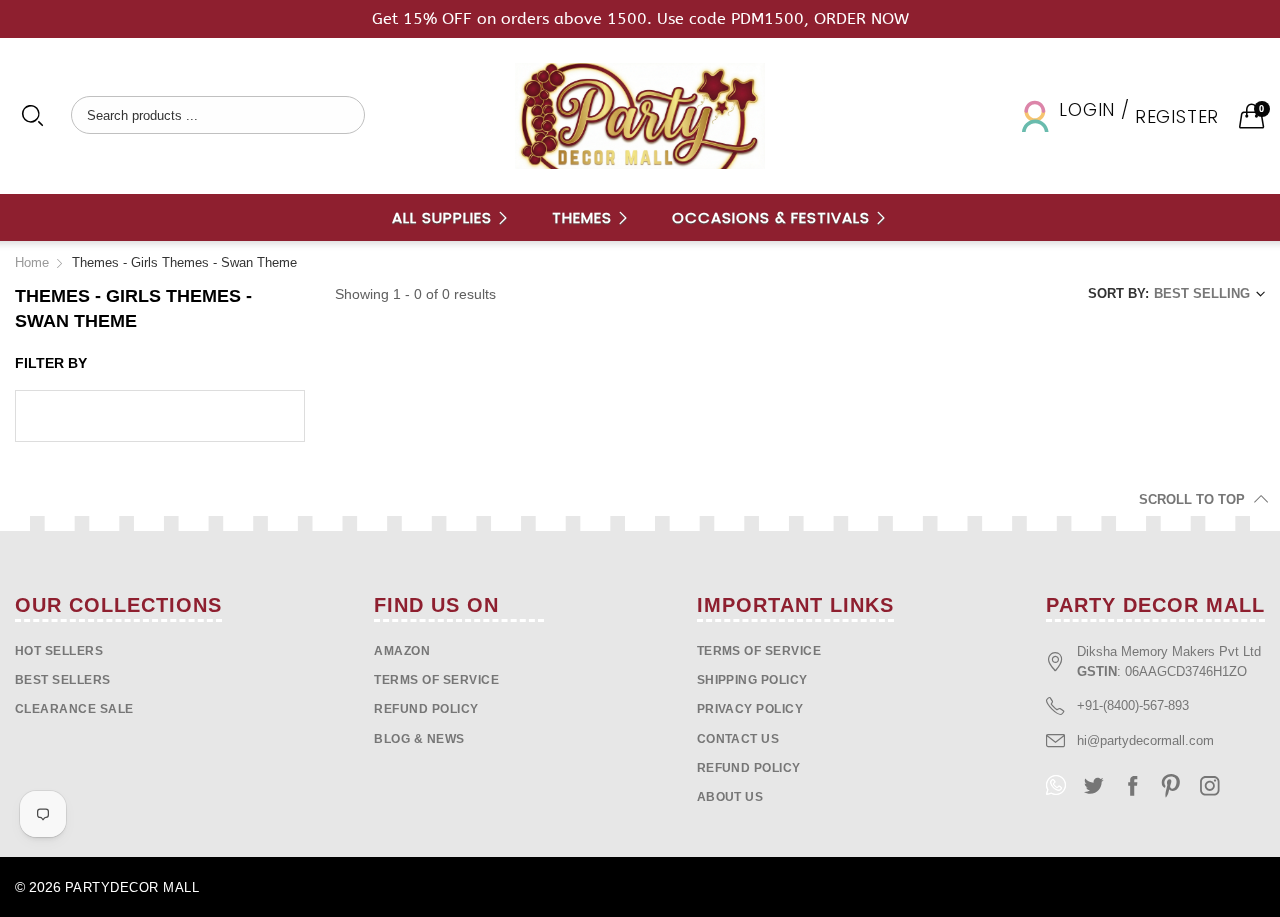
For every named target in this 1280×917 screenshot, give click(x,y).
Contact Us (738, 739)
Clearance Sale (74, 709)
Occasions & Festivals (773, 217)
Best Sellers (63, 680)
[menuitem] (451, 217)
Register (1177, 116)
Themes (584, 217)
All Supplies (444, 217)
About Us (730, 797)
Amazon (402, 651)
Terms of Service (436, 680)
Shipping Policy (752, 680)
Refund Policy (749, 768)
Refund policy (426, 709)
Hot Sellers (59, 651)
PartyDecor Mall (132, 887)
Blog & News (419, 739)
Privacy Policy (750, 709)
